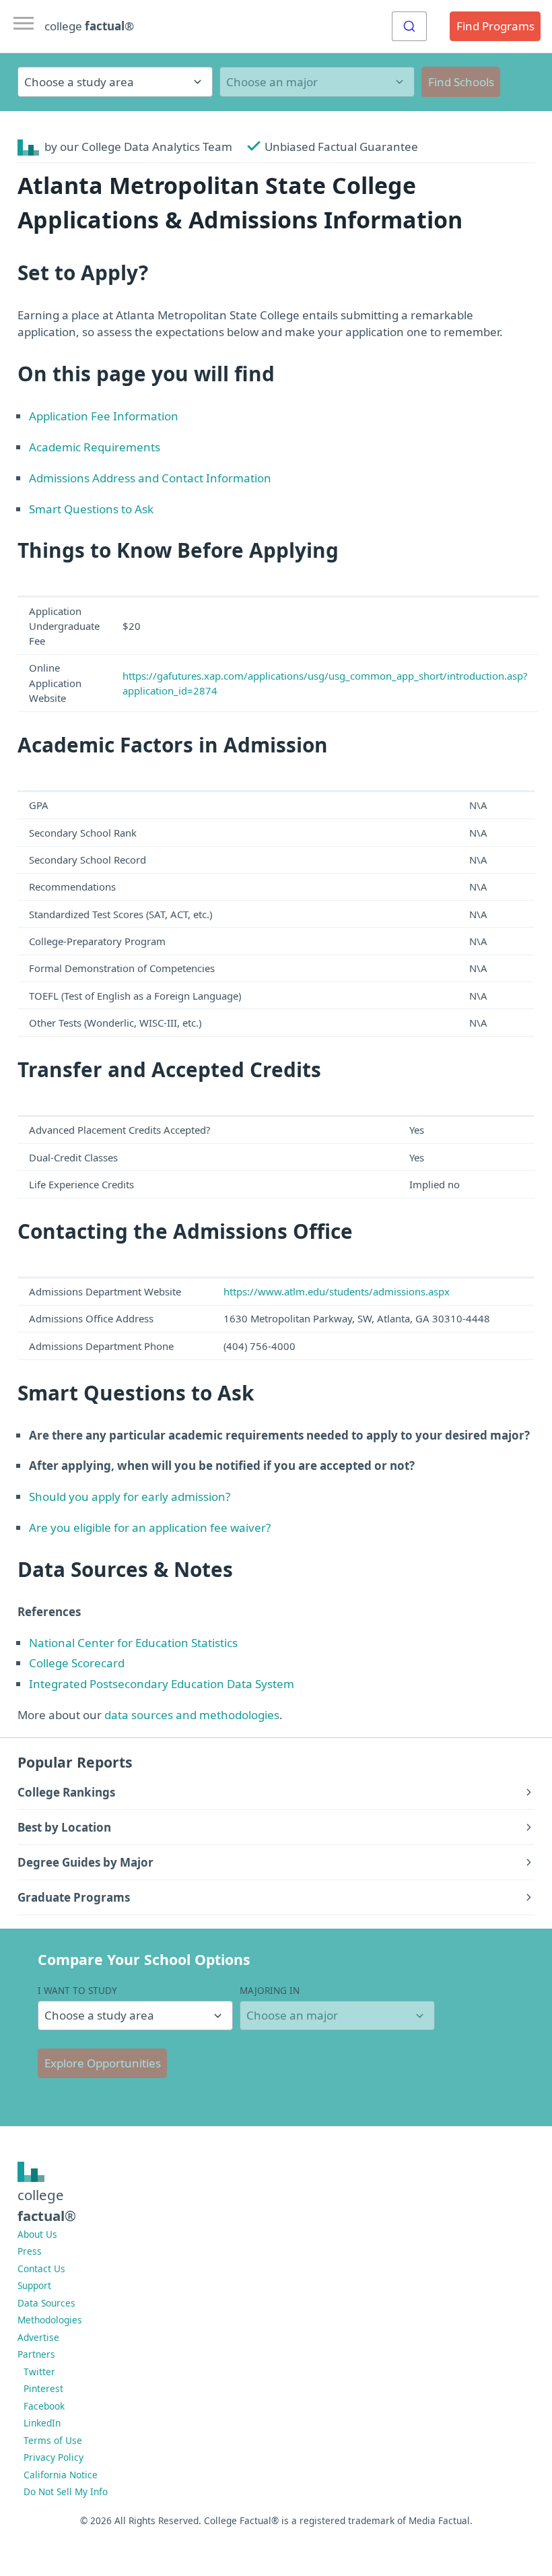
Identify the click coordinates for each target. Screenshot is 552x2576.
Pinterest (43, 2388)
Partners (36, 2354)
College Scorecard (77, 1663)
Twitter (39, 2372)
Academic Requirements (95, 447)
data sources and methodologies (192, 1715)
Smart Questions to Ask (91, 509)
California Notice (61, 2475)
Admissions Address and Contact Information (150, 478)
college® (47, 2205)
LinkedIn (42, 2423)
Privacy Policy (54, 2457)
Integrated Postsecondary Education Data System (162, 1684)
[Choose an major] (317, 82)
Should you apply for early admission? (130, 1496)
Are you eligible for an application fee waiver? (150, 1527)
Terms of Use (53, 2440)
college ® (89, 26)
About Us (37, 2234)
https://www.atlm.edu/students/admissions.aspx (337, 1291)
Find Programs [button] (495, 26)
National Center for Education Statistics (133, 1643)
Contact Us (41, 2268)
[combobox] (409, 26)
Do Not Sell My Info (66, 2491)
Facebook (44, 2406)
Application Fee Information (104, 416)
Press (30, 2251)
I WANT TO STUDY (77, 1990)
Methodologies (50, 2320)
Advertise (38, 2337)
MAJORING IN (270, 1990)
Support (34, 2285)
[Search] (409, 26)
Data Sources (46, 2303)
